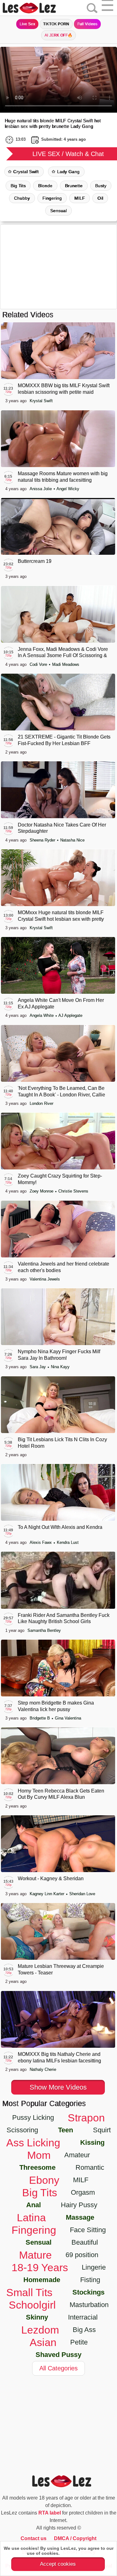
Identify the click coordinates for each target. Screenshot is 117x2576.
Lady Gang (68, 172)
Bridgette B (40, 1718)
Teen (66, 2130)
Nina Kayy (60, 1367)
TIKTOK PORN (56, 24)
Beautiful (85, 2242)
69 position (82, 2255)
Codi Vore (39, 664)
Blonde (45, 186)
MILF (80, 198)
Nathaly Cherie (43, 2069)
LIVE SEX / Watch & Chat (68, 154)
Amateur (77, 2155)
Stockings (88, 2292)
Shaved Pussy (58, 2355)
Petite (79, 2342)
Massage (80, 2217)
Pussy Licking (33, 2117)
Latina (31, 2217)
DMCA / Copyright (75, 2538)
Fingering (52, 198)
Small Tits (29, 2292)
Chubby (22, 198)
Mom (39, 2155)
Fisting (90, 2280)
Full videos (87, 24)
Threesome (37, 2167)
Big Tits (18, 186)
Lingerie (94, 2267)
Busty (101, 186)
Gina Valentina (68, 1718)
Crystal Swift (26, 172)
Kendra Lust (68, 1542)
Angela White (42, 1015)
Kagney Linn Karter (48, 1894)
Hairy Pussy (79, 2205)
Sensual (58, 211)
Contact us (34, 2538)
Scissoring (22, 2130)
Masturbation (89, 2305)
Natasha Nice (72, 840)
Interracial (83, 2317)
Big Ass (84, 2330)
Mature (35, 2255)
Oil (100, 198)
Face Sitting (88, 2230)
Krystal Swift (41, 401)
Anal (34, 2205)
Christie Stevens (73, 1191)
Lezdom (40, 2330)
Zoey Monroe (42, 1191)
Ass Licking (33, 2143)
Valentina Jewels (45, 1279)
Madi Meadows (66, 664)
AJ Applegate (70, 1015)
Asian (43, 2342)
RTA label (50, 2513)
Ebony (44, 2180)
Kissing (92, 2142)
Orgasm (83, 2192)
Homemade (42, 2280)
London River (41, 1103)
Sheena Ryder (43, 840)
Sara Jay (38, 1367)
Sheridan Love (82, 1894)
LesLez (37, 8)
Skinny (37, 2317)
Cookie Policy (76, 2553)
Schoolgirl (32, 2305)
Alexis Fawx (41, 1542)
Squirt (102, 2130)
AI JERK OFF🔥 (59, 35)
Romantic (90, 2167)
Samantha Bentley (44, 1630)
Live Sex (27, 24)
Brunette (74, 186)
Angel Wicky (68, 489)
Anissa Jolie (41, 489)
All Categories (58, 2368)
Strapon (86, 2118)
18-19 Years (40, 2267)
